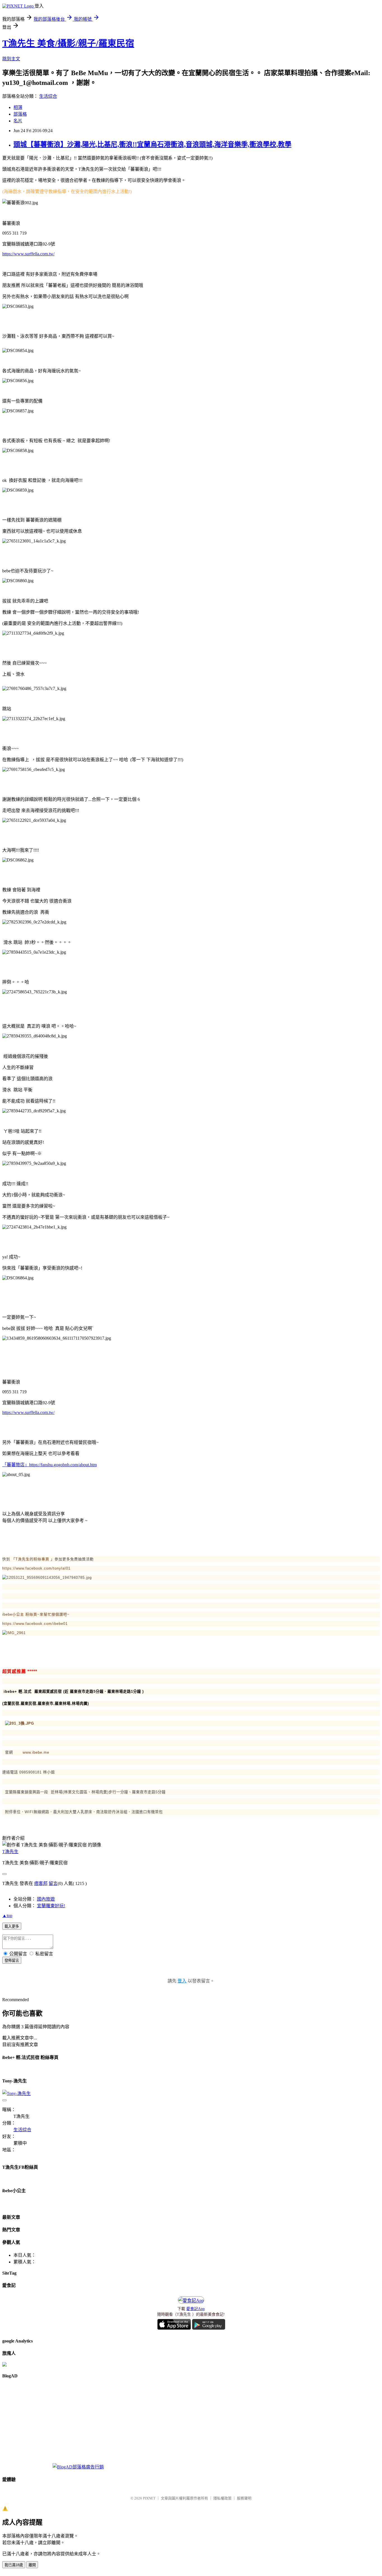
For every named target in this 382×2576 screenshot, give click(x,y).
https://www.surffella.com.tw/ (28, 254)
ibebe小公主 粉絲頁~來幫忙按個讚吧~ (36, 1614)
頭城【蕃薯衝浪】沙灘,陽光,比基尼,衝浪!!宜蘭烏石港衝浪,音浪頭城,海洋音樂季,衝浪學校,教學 (152, 144)
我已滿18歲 (14, 2565)
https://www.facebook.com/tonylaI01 (36, 1568)
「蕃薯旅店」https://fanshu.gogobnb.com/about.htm (49, 1465)
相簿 (18, 107)
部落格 (20, 114)
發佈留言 (12, 1960)
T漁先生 (10, 1852)
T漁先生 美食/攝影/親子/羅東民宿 (68, 43)
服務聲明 (244, 2498)
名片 (18, 121)
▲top (7, 1916)
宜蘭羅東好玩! (51, 1906)
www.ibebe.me (36, 1752)
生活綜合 (48, 96)
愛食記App (195, 2309)
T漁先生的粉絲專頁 (32, 1559)
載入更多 (12, 1926)
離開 (32, 2565)
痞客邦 (41, 1883)
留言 (53, 1883)
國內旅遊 (46, 1899)
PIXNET (149, 2498)
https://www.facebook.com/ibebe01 (35, 1624)
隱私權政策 (222, 2498)
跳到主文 (11, 59)
